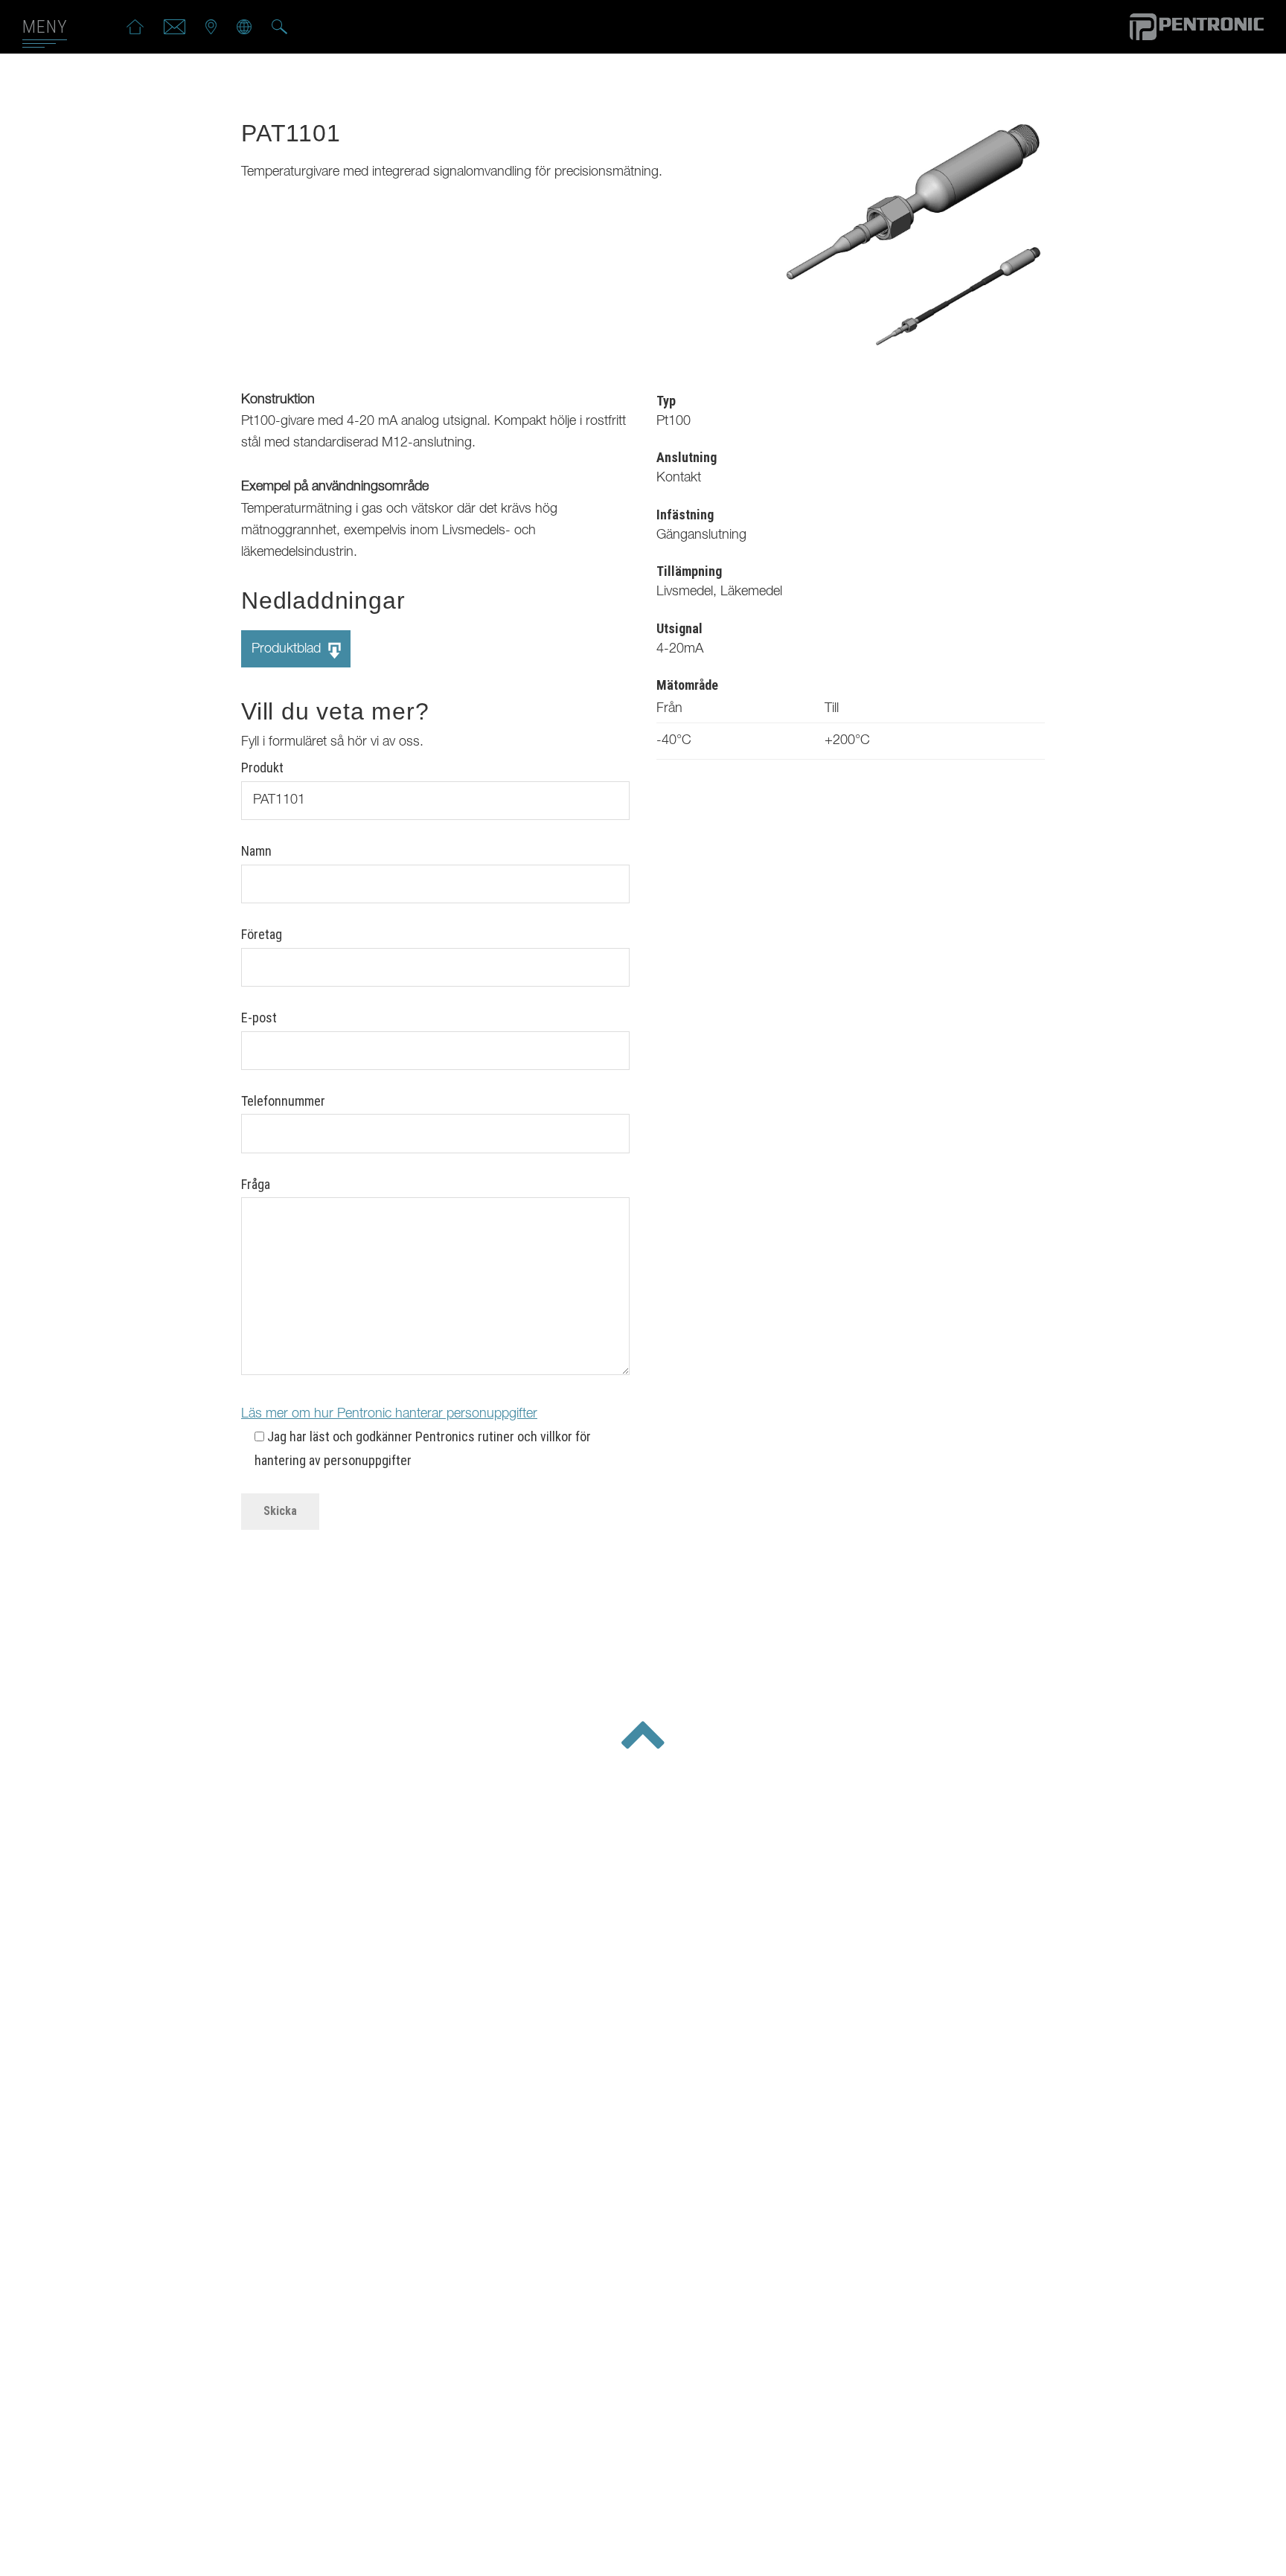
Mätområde (687, 685)
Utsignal (679, 628)
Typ (666, 401)
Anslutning (687, 457)
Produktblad (288, 650)
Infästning (685, 515)
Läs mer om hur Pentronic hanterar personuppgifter (389, 1414)
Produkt (262, 768)
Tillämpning (689, 571)
